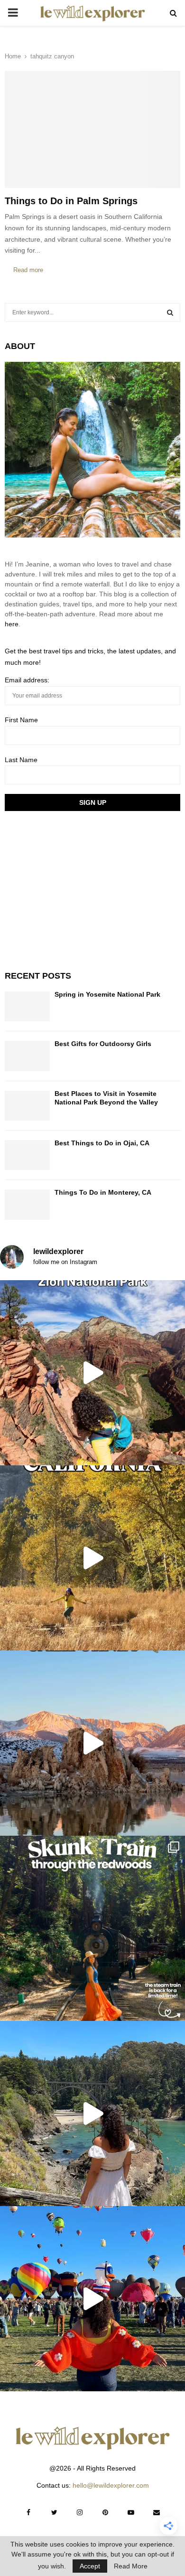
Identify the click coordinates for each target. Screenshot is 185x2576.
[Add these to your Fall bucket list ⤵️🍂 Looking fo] (92, 1558)
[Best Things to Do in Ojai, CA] (27, 1155)
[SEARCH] (170, 312)
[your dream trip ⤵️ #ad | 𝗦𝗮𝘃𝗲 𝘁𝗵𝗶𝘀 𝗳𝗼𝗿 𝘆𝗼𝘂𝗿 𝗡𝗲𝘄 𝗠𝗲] (92, 2299)
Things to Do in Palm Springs (71, 201)
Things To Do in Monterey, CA (103, 1192)
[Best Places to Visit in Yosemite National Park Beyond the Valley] (27, 1106)
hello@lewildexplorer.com (111, 2485)
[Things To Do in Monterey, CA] (27, 1204)
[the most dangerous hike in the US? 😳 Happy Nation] (92, 1373)
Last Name (21, 760)
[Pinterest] (105, 2512)
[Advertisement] (76, 889)
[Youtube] (131, 2512)
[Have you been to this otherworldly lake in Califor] (92, 1743)
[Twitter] (54, 2512)
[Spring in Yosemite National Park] (27, 1006)
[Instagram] (80, 2512)
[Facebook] (28, 2512)
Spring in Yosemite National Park (107, 994)
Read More (131, 2566)
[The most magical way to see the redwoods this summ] (92, 1928)
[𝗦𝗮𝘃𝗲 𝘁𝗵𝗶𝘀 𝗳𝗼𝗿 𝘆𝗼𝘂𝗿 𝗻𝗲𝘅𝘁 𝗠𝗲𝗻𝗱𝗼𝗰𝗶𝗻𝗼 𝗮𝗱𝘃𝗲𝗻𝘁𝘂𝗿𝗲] (92, 2114)
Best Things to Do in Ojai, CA (102, 1143)
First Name (21, 720)
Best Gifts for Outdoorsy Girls (103, 1044)
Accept (90, 2566)
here (12, 624)
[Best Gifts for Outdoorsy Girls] (27, 1056)
